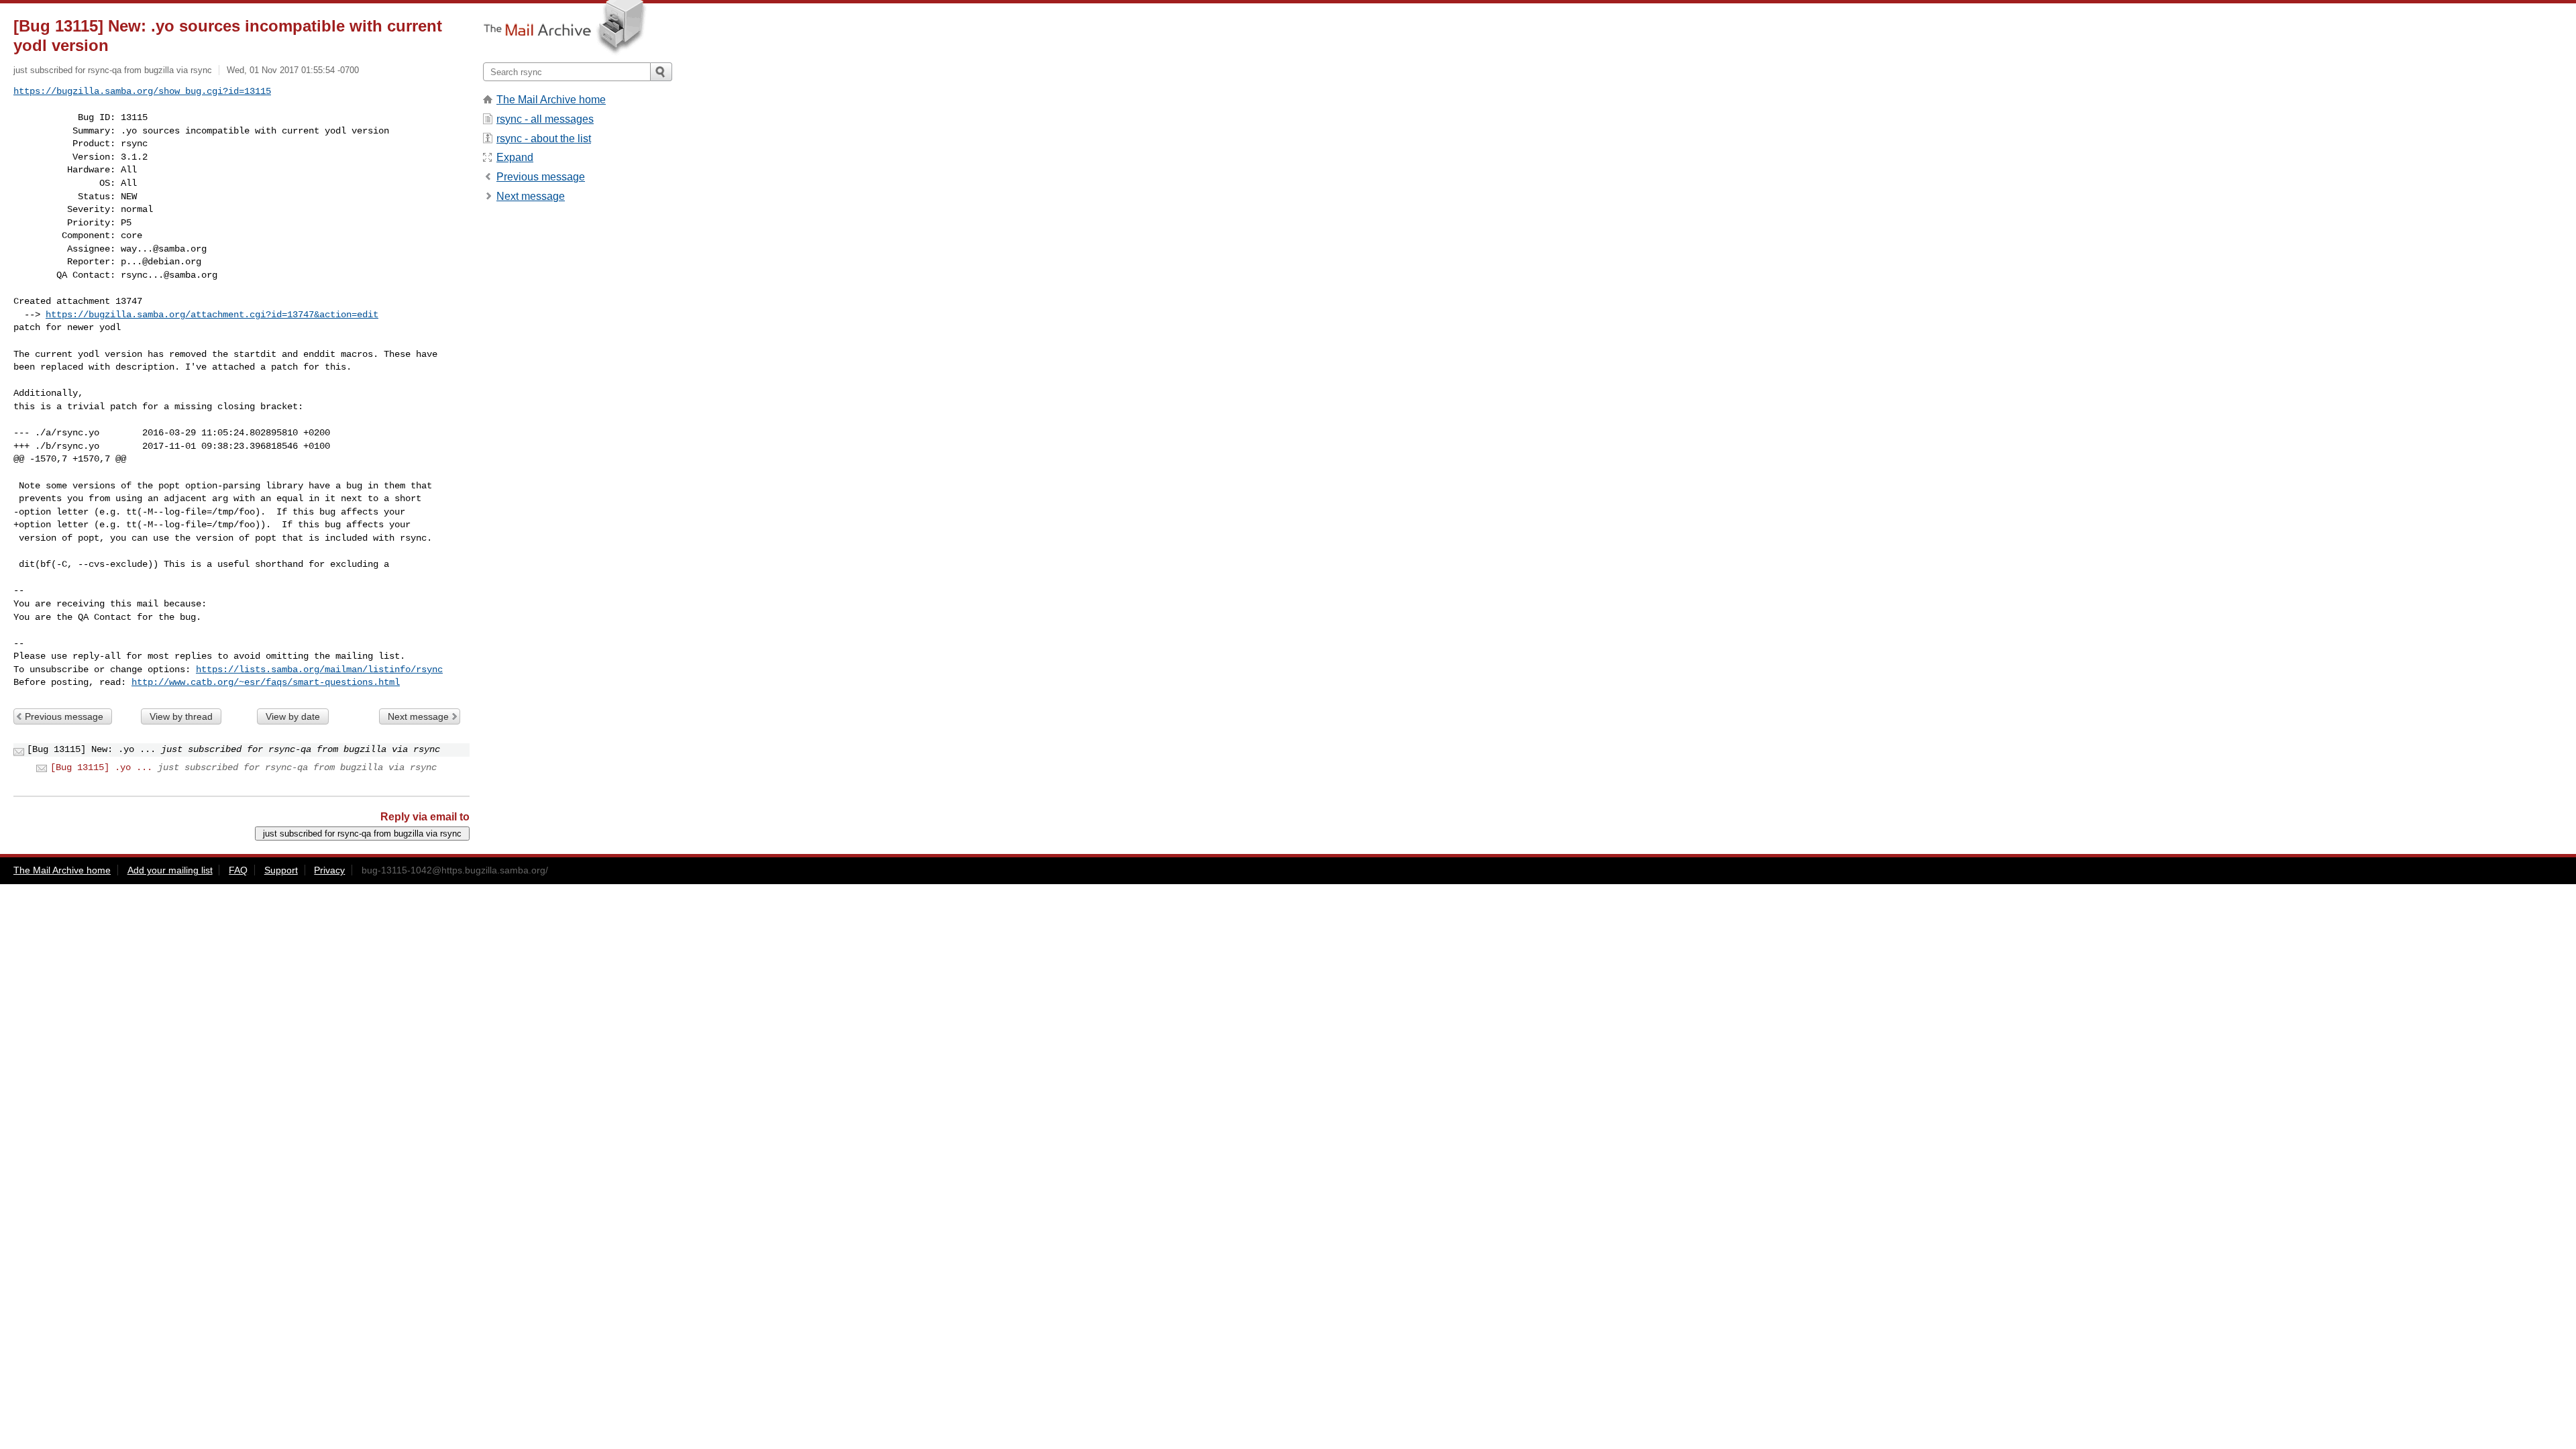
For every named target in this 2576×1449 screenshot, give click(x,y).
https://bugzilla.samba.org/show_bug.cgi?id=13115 (142, 91)
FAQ (238, 870)
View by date (293, 716)
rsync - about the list (544, 139)
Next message (418, 716)
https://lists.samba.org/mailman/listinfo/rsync (319, 669)
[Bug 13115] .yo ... (101, 767)
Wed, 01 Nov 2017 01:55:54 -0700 (293, 70)
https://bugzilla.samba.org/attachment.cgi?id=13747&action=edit (212, 315)
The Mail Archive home (551, 100)
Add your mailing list (170, 870)
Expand (515, 157)
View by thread (181, 716)
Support (281, 870)
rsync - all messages (545, 119)
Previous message (64, 716)
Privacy (329, 870)
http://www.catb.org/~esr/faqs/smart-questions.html (266, 682)
